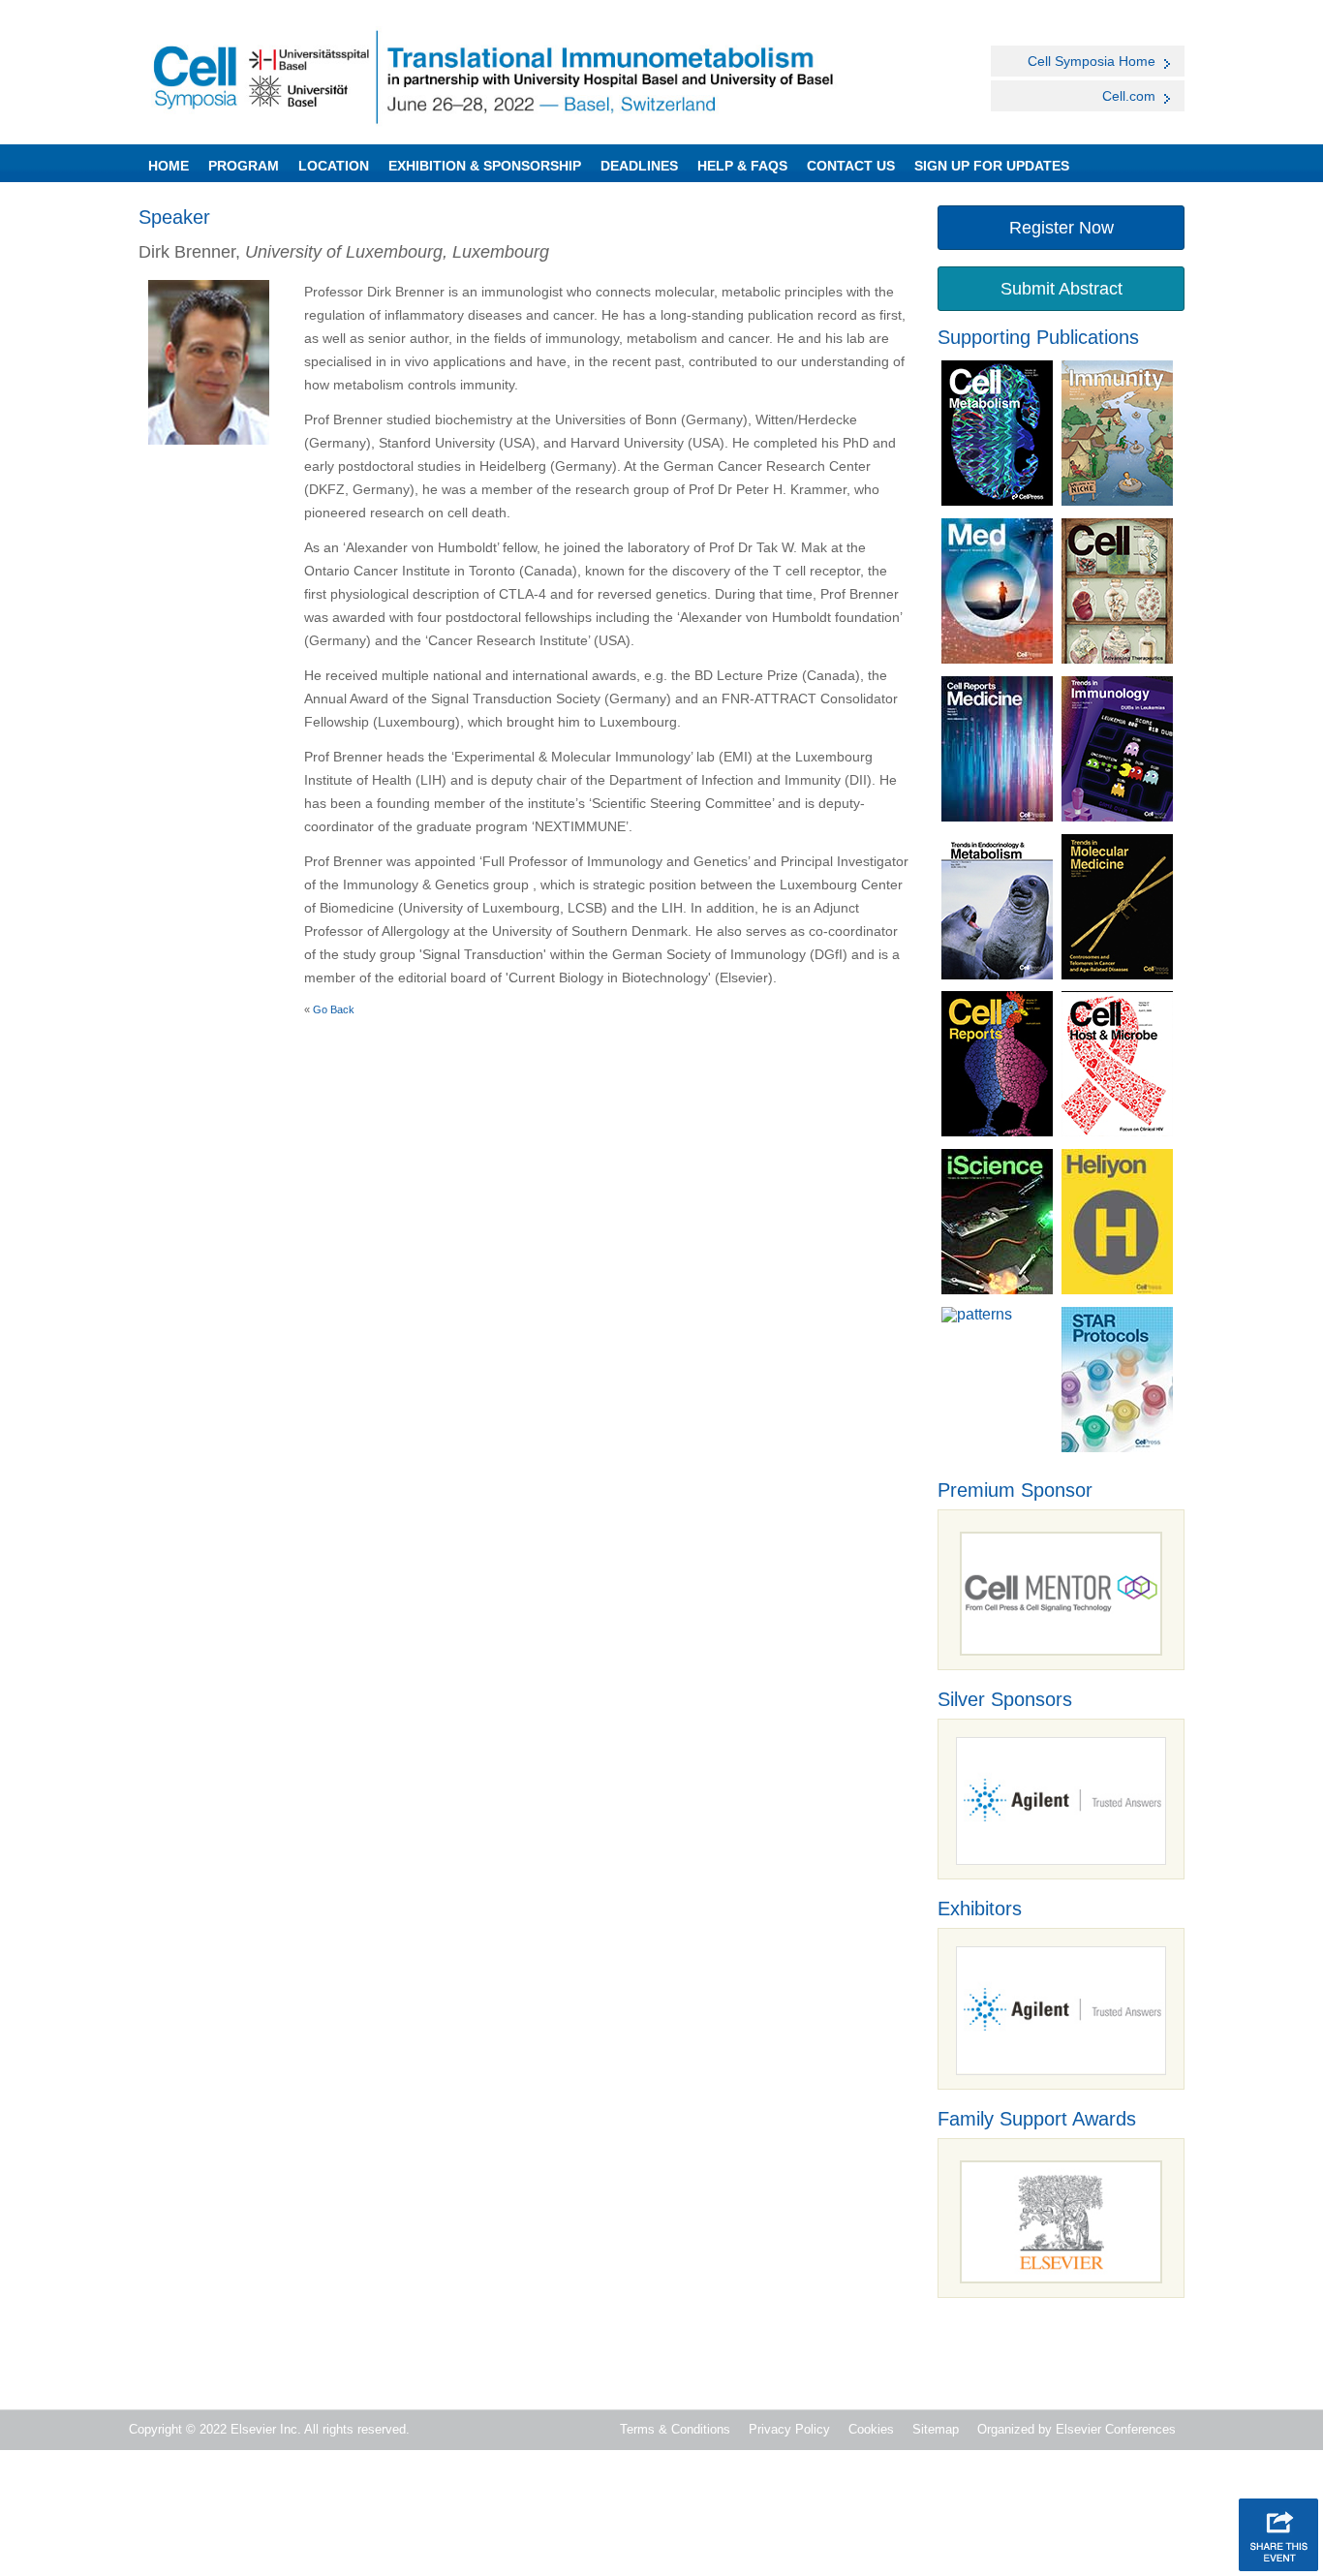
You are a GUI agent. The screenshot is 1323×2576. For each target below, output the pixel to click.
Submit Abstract (1061, 289)
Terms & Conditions (675, 2429)
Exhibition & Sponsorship (485, 166)
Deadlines (639, 166)
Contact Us (851, 166)
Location (334, 166)
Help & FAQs (742, 166)
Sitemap (936, 2429)
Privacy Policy (789, 2429)
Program (244, 166)
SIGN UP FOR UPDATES (992, 166)
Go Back (334, 1009)
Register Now (1061, 228)
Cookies (871, 2429)
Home (169, 166)
